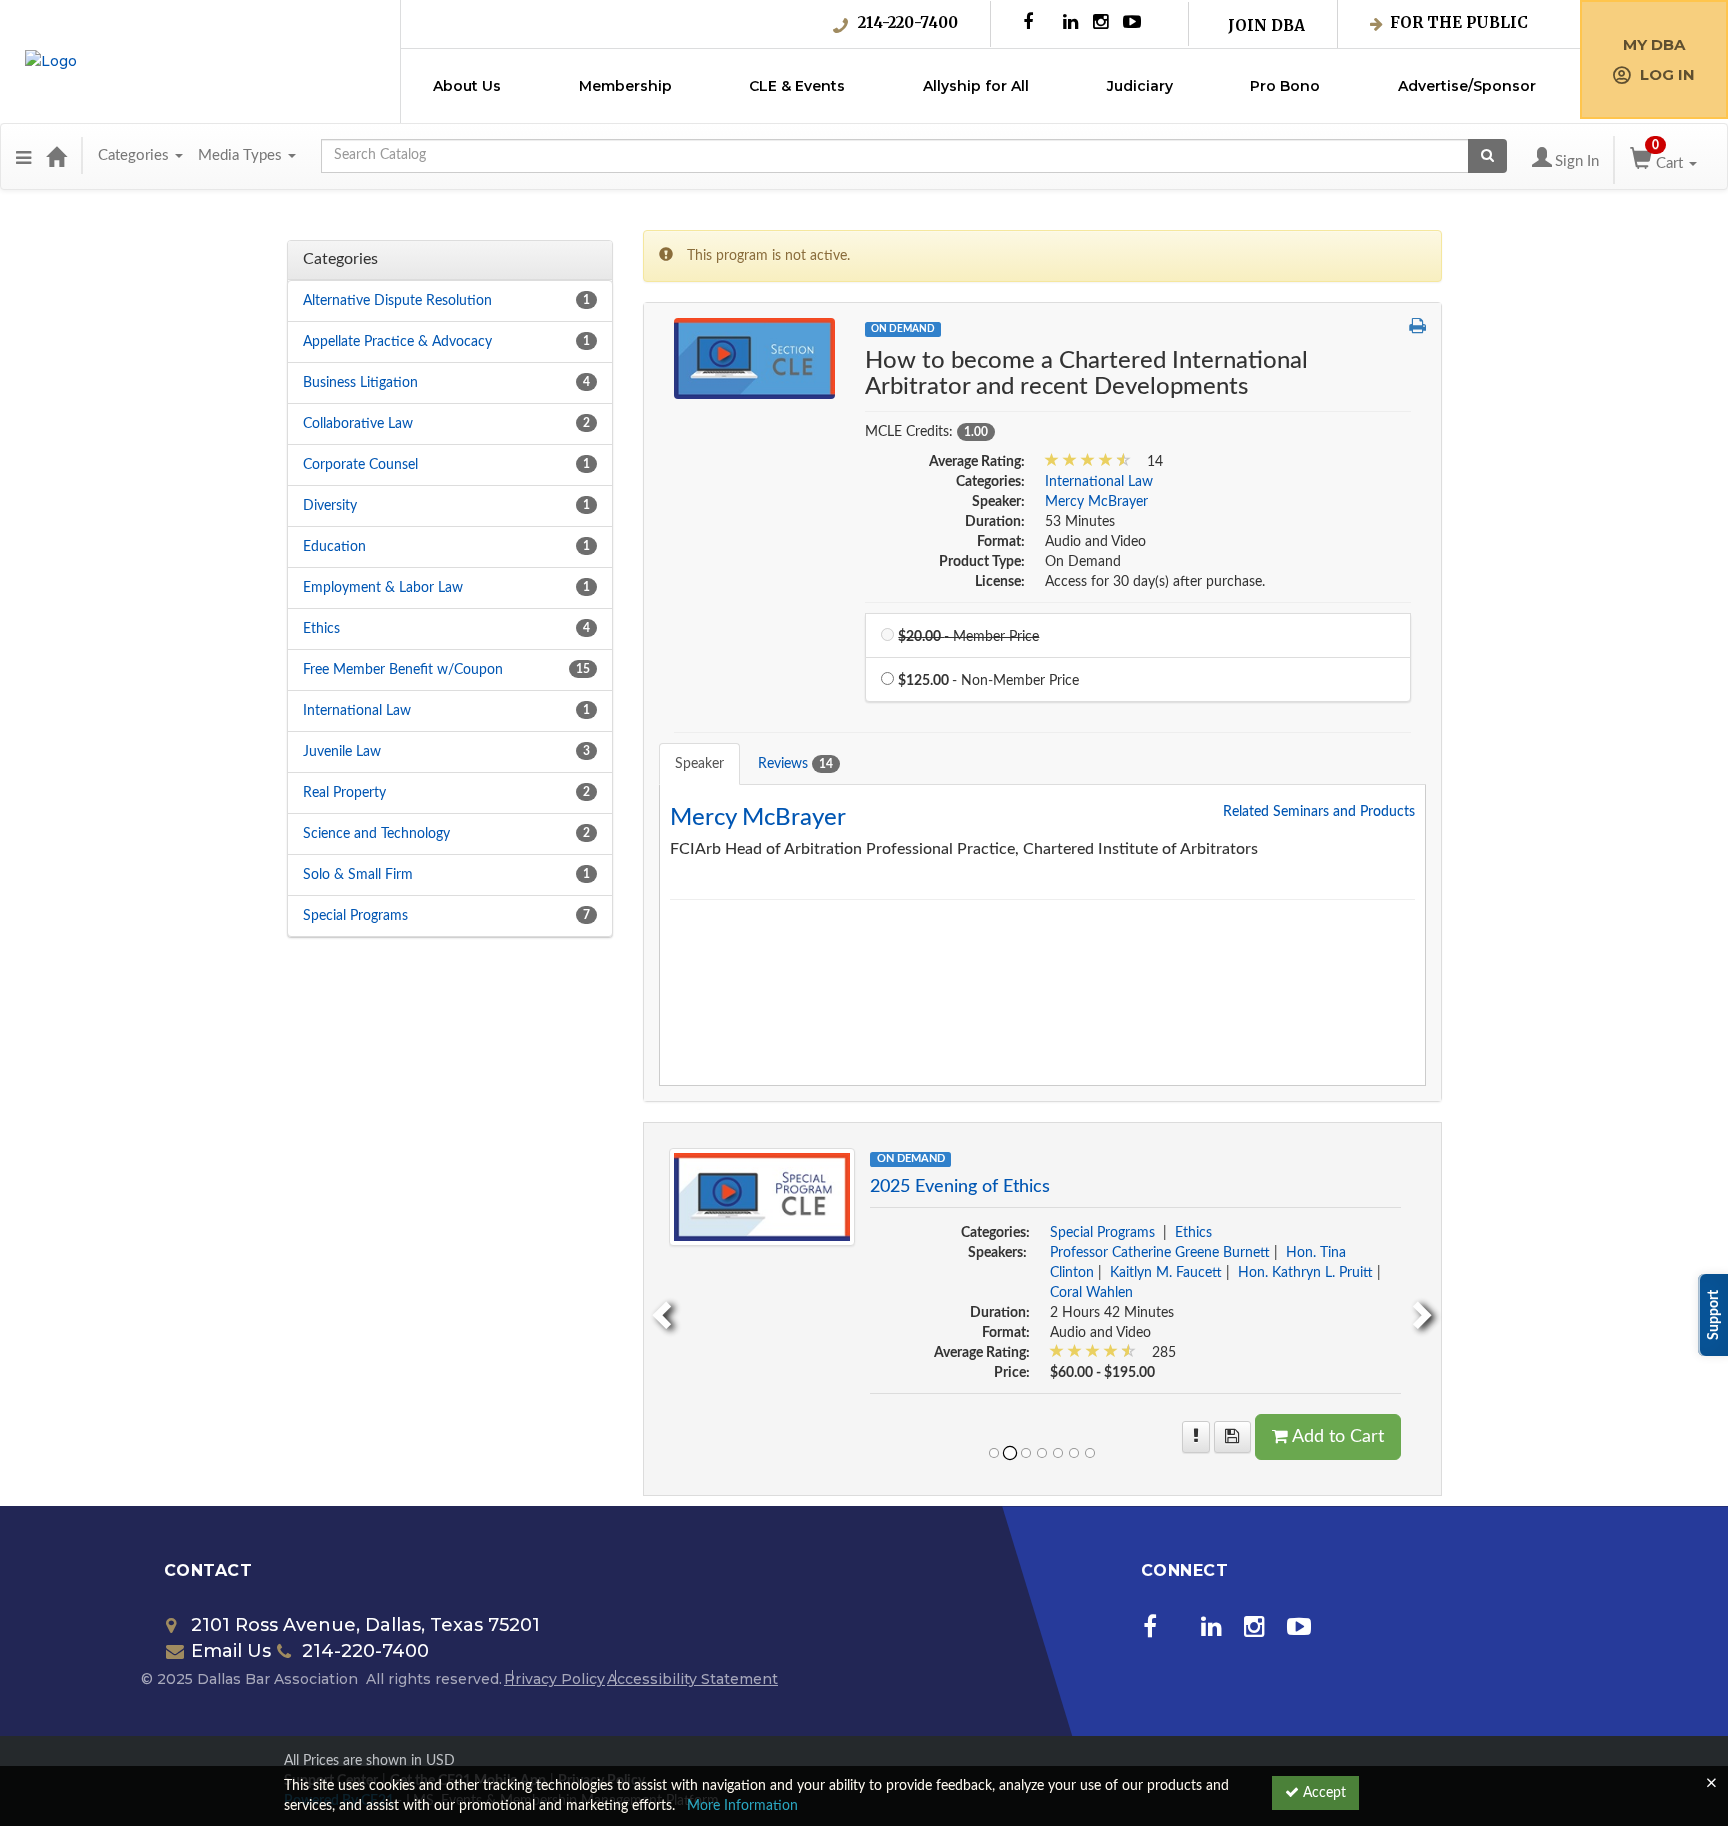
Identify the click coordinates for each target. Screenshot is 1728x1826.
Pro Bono (1285, 86)
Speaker (699, 764)
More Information (742, 1806)
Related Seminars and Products (1319, 812)
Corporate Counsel (360, 465)
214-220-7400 (908, 22)
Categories (135, 155)
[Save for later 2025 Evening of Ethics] (1232, 1437)
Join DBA (1266, 25)
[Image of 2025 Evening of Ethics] (762, 1196)
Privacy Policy (554, 1679)
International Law (357, 711)
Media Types (242, 155)
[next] (1425, 1309)
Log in (1667, 74)
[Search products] (1487, 156)
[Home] (56, 156)
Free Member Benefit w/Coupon (403, 670)
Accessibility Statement (692, 1679)
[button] (23, 156)
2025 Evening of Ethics (960, 1187)
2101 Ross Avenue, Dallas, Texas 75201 (365, 1625)
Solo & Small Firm (358, 875)
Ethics (321, 629)
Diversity (330, 506)
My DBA (1654, 44)
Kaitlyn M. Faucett (1166, 1273)
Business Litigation (360, 383)
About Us (467, 86)
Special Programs (355, 916)
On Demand (903, 329)
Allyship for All (976, 86)
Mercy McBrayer (1096, 502)
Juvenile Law (342, 752)
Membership (625, 86)
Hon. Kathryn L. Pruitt (1305, 1273)
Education (334, 547)
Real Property (344, 793)
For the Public (1459, 22)
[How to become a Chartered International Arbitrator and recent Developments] (755, 358)
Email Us (231, 1651)
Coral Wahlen (1091, 1293)
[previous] (660, 1309)
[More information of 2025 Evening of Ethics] (1196, 1437)
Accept (1322, 1793)
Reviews (795, 764)
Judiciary (1140, 86)
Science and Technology (376, 834)
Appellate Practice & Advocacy (397, 342)
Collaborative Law (358, 424)
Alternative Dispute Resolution (397, 301)
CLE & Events (797, 86)
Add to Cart (1338, 1437)
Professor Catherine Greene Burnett (1160, 1253)
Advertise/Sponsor (1467, 86)
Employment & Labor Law (383, 588)
